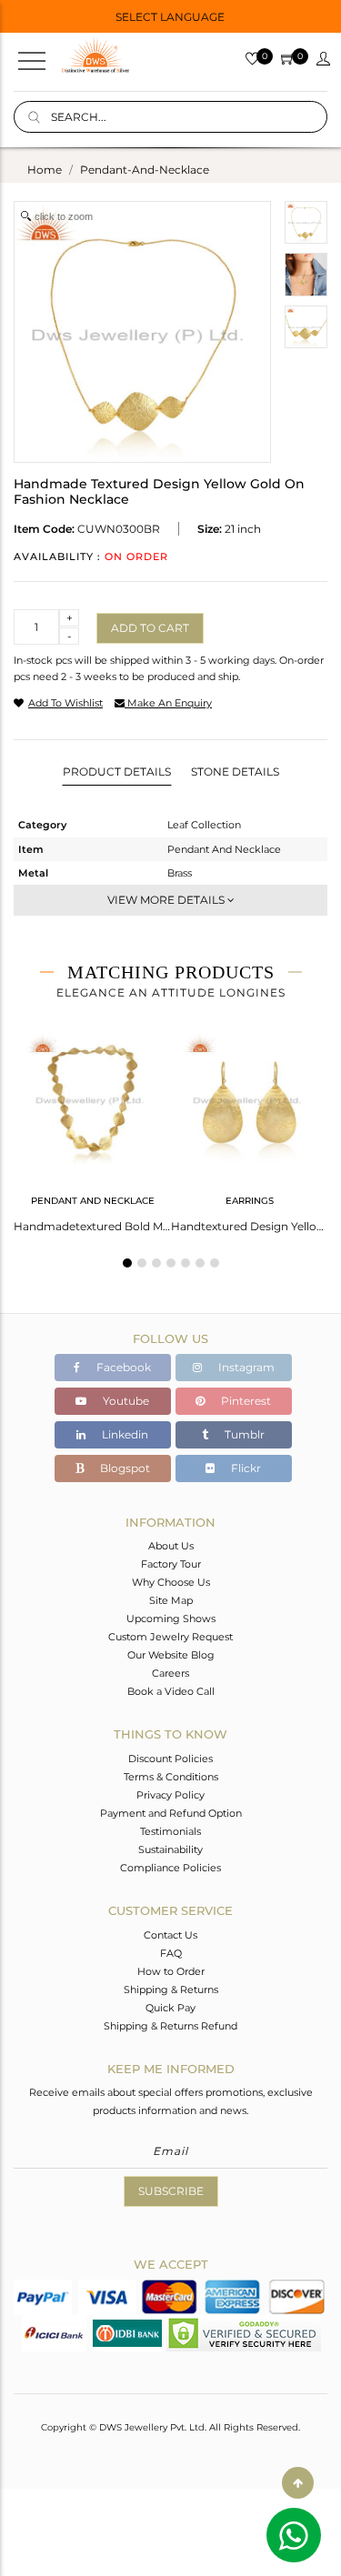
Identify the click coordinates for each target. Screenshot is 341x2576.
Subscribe (171, 2191)
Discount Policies (170, 1759)
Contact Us (170, 1935)
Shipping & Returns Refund (170, 2026)
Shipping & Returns (171, 1990)
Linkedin (124, 1434)
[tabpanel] (92, 1128)
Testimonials (170, 1831)
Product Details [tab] (117, 772)
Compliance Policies (170, 1868)
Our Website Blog (171, 1655)
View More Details (167, 900)
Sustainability (170, 1849)
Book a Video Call (171, 1691)
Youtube (125, 1401)
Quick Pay (170, 2008)
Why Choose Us (171, 1582)
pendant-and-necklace (145, 170)
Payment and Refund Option (171, 1813)
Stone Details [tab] (235, 772)
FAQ (171, 1953)
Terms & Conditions (171, 1777)
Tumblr (243, 1434)
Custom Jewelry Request (170, 1637)
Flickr (245, 1468)
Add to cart (150, 628)
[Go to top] (298, 2483)
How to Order (171, 1971)
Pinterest (245, 1401)
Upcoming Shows (171, 1619)
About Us (171, 1546)
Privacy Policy (170, 1795)
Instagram (245, 1367)
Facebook (122, 1367)
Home (45, 170)
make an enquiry (168, 703)
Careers (170, 1673)
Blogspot (124, 1468)
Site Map (171, 1600)
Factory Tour (171, 1564)
